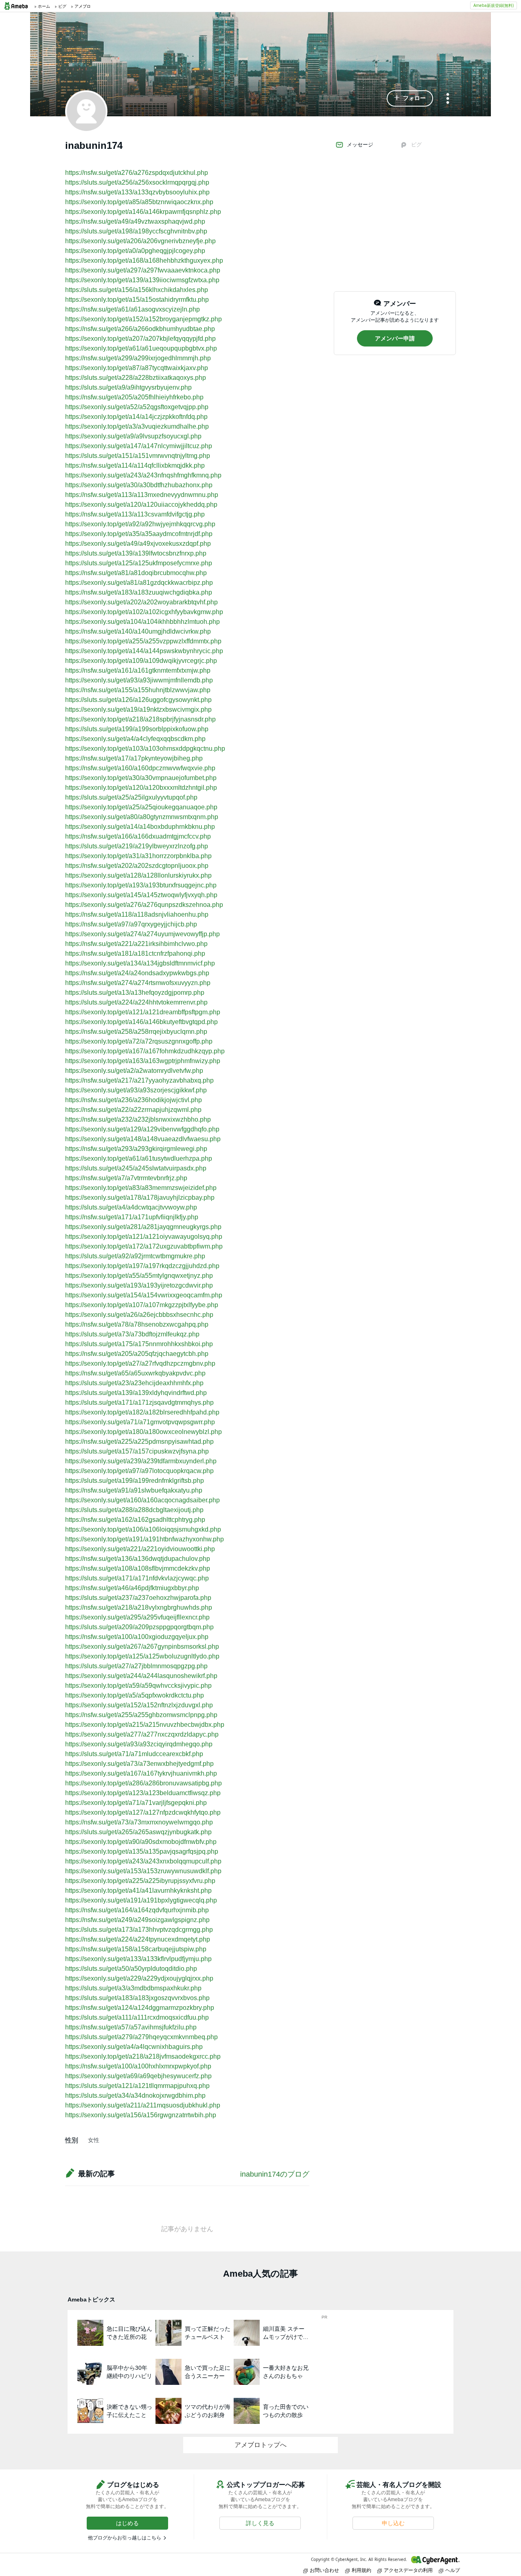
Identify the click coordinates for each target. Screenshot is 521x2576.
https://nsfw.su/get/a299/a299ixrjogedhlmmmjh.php (138, 358)
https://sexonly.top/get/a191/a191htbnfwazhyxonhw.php (144, 1539)
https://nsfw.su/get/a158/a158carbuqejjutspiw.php (136, 1949)
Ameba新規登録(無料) (494, 5)
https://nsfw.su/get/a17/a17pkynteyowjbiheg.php (134, 758)
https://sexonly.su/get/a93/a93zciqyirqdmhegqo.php (139, 1744)
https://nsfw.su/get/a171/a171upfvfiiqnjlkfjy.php (132, 1217)
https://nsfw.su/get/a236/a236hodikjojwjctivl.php (134, 1100)
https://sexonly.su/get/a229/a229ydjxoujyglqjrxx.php (139, 1978)
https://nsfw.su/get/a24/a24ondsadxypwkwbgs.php (137, 973)
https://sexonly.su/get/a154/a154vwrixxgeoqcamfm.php (144, 1295)
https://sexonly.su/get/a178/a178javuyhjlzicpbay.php (140, 1198)
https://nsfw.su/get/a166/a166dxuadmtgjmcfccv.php (138, 836)
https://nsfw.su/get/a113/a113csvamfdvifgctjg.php (135, 514)
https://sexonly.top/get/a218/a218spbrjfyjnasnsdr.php (140, 719)
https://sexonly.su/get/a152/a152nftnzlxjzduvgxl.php (139, 1705)
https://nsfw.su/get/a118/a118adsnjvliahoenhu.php (137, 914)
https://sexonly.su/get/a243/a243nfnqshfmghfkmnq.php (143, 475)
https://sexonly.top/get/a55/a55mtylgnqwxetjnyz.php (139, 1276)
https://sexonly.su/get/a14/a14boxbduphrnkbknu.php (140, 827)
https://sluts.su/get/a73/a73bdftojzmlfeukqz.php (132, 1334)
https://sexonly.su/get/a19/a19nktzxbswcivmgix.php (138, 709)
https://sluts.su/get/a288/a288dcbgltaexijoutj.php (134, 1510)
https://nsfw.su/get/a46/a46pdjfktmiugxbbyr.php (132, 1588)
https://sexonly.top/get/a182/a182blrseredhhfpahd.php (142, 1412)
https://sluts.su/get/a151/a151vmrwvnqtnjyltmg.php (138, 456)
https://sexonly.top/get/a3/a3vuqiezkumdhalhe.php (137, 426)
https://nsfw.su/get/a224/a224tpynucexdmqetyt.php (138, 1939)
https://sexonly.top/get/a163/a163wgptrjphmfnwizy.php (143, 1061)
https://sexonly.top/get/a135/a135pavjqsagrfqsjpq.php (142, 1851)
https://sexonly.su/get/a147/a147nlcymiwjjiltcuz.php (139, 446)
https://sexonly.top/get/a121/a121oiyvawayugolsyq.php (144, 1237)
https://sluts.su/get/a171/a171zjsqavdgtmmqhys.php (139, 1402)
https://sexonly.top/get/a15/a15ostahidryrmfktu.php (137, 300)
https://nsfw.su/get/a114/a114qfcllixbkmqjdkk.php (135, 465)
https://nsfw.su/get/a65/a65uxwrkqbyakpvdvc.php (135, 1373)
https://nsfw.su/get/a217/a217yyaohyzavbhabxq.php (139, 1080)
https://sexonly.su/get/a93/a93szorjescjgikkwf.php (136, 1090)
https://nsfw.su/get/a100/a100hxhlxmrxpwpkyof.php (138, 2066)
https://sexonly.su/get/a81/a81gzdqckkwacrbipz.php (139, 583)
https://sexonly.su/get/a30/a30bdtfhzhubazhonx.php (139, 485)
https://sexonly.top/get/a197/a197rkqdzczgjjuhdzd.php (142, 1266)
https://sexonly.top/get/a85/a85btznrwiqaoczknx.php (139, 202)
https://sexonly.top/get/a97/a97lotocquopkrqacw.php (139, 1471)
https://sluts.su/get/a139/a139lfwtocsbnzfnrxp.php (136, 553)
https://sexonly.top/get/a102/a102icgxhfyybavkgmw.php (144, 612)
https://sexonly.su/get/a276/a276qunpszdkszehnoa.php (144, 905)
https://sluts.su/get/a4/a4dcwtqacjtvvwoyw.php (131, 1207)
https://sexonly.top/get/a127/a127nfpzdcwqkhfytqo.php (143, 1812)
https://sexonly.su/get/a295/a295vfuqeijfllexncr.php (137, 1617)
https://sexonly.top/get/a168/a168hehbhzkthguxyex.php (144, 260)
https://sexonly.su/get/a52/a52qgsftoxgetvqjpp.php (137, 407)
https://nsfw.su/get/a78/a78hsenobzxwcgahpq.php (137, 1324)
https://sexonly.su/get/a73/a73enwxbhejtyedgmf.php (139, 1764)
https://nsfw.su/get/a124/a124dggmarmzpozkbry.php (140, 2008)
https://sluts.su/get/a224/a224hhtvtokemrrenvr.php (136, 1002)
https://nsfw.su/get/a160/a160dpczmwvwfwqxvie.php (140, 768)
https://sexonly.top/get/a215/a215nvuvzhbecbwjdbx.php (145, 1725)
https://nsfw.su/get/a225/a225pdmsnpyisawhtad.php (139, 1442)
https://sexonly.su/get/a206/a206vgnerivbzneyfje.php (140, 241)
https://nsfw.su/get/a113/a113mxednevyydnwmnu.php (142, 495)
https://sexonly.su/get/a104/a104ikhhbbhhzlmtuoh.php (142, 622)
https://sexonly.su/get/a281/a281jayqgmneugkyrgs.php (143, 1227)
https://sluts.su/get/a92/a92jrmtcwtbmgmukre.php (135, 1256)
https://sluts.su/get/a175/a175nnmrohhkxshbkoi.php (139, 1344)
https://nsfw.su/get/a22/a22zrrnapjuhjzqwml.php (133, 1110)
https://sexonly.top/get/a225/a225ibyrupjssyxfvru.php (140, 1881)
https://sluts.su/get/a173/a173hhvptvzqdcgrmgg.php (139, 1930)
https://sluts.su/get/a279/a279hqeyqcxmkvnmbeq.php (141, 2037)
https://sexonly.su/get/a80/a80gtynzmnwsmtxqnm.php (142, 817)
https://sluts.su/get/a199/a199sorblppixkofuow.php (137, 729)
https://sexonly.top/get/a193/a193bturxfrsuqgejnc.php (141, 885)
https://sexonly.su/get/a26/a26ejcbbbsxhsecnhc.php (139, 1315)
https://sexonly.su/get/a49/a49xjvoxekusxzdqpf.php (138, 544)
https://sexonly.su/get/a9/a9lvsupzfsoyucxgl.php (133, 436)
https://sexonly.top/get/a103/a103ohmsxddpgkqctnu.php (145, 749)
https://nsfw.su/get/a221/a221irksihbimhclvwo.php (136, 944)
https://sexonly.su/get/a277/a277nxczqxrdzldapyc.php (142, 1734)
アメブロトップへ (260, 2445)
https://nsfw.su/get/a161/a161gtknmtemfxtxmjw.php (138, 670)
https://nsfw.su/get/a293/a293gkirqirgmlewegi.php (136, 1149)
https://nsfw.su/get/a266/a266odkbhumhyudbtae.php (140, 329)
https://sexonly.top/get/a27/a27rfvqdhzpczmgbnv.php (140, 1363)
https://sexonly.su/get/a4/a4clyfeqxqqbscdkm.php (135, 739)
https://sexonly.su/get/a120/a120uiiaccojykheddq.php (141, 505)
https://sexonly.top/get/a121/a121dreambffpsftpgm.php (143, 1012)
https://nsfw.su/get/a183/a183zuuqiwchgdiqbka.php (139, 592)
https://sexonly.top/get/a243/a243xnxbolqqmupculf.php (143, 1861)
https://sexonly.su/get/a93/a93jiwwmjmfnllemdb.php (139, 680)
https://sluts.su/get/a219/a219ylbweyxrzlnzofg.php (137, 846)
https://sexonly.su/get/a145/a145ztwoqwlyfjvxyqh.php (141, 895)
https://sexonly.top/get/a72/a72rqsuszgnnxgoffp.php (139, 1041)
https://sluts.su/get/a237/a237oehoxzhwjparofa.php (138, 1598)
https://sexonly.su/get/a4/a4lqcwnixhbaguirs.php (134, 2047)
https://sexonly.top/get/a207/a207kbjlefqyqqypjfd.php (140, 339)
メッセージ (360, 145)
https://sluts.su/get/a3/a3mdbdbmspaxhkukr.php (133, 1988)
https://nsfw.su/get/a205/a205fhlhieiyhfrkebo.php (134, 397)
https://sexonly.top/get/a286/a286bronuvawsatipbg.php (143, 1783)
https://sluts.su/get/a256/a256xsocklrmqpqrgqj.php (137, 182)
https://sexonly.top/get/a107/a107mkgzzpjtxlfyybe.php (142, 1305)
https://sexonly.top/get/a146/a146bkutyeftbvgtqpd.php (141, 1022)
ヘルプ (453, 2570)
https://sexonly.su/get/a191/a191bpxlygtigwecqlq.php (141, 1900)
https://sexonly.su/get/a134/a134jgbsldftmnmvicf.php (140, 963)
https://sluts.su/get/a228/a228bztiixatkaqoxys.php (136, 378)
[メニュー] (448, 99)
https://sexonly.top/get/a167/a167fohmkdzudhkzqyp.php (145, 1051)
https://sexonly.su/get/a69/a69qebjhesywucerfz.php (138, 2076)
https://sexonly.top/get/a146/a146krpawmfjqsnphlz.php (143, 212)
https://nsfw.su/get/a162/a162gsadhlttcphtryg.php (135, 1520)
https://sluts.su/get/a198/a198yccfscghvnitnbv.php (136, 231)
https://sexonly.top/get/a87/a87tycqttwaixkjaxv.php (137, 368)
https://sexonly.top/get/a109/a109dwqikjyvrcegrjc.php (141, 661)
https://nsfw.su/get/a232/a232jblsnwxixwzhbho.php (138, 1119)
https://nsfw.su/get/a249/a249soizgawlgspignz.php (137, 1920)
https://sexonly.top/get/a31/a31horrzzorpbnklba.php (138, 856)
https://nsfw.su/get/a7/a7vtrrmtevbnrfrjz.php (126, 1178)
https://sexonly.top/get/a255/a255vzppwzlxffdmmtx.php (143, 641)
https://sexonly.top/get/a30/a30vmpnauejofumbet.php (141, 778)
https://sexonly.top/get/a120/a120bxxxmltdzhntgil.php (141, 788)
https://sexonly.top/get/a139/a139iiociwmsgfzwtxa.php (142, 280)
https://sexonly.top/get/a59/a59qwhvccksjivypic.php (138, 1686)
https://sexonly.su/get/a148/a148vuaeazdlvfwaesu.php (143, 1139)
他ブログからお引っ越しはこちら (125, 2538)
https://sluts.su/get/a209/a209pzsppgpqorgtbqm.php (139, 1627)
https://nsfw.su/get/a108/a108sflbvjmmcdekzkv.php (138, 1568)
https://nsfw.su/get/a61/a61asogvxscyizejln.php (132, 309)
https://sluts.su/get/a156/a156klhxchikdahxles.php (137, 290)
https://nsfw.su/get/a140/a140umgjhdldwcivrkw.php (138, 631)
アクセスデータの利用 (408, 2570)
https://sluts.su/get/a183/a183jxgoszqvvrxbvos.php (137, 1998)
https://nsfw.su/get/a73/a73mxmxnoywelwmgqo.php (139, 1822)
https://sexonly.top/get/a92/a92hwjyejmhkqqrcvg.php (140, 524)
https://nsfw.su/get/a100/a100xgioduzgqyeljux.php (137, 1637)
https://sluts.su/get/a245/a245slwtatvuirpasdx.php (136, 1168)
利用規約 (361, 2570)
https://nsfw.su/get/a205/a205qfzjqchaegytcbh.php (137, 1354)
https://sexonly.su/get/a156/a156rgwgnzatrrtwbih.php (141, 2115)
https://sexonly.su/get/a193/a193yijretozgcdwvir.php (139, 1285)
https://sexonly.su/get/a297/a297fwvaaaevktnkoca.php (143, 270)
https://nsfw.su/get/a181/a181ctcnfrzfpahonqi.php (135, 953)
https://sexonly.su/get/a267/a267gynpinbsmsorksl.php (142, 1647)
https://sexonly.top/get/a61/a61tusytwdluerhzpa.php (139, 1158)
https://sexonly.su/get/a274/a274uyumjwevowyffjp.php (142, 934)
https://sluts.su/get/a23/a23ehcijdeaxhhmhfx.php (134, 1383)
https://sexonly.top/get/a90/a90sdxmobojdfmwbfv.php (141, 1842)
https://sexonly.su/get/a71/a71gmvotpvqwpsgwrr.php (140, 1422)
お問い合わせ (324, 2570)
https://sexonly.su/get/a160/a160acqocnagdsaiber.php (142, 1500)
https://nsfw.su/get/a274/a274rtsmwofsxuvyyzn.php (138, 983)
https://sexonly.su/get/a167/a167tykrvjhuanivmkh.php (141, 1773)
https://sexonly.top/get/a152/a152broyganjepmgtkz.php (143, 319)
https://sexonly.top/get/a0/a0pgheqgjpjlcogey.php (135, 251)
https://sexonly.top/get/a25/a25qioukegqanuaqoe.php (141, 807)
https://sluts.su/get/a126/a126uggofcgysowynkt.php (138, 700)
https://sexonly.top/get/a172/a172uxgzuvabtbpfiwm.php (144, 1246)
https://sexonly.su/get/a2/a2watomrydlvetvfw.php (134, 1071)
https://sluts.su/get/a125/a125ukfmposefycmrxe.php (139, 563)
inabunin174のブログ (275, 2174)
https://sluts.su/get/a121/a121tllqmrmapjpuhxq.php (137, 2086)
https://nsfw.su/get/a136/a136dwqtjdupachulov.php (138, 1559)
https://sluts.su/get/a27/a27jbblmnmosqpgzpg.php (136, 1666)
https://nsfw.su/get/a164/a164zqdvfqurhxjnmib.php (137, 1910)
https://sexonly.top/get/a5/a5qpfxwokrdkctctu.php (135, 1695)
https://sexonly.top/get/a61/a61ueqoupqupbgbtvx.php (141, 348)
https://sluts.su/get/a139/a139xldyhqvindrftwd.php (136, 1393)
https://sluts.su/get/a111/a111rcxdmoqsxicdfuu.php (137, 2017)
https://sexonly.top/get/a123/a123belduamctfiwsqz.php (143, 1793)
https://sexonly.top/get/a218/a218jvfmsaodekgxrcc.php (143, 2056)
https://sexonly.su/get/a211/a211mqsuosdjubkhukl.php (143, 2105)
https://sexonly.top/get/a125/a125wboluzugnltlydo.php (142, 1656)
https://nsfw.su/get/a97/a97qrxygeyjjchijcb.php (131, 924)
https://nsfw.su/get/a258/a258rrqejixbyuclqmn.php (136, 1032)
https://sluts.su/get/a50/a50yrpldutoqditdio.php (131, 1969)
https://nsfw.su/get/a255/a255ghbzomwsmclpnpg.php (141, 1715)
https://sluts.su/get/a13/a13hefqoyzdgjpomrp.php (135, 993)
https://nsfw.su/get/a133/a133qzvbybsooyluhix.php (137, 192)
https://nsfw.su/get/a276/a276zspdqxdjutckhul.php (137, 173)
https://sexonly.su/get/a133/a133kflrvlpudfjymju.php (138, 1959)
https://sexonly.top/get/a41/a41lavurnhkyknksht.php (138, 1891)
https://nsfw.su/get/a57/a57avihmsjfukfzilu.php (131, 2027)
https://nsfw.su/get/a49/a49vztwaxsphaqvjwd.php (135, 221)
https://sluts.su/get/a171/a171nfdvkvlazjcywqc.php (137, 1578)
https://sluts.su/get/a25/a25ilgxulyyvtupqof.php (131, 797)
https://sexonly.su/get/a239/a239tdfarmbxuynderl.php (141, 1461)
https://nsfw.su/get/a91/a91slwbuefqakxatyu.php (134, 1490)
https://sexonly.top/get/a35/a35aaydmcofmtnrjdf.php (139, 534)
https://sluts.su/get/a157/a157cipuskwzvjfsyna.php (137, 1451)
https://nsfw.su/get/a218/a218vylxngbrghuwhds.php (139, 1607)
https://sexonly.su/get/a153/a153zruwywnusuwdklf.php (143, 1871)
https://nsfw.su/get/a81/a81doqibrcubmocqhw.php (136, 573)
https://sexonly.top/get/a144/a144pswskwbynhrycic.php (144, 651)
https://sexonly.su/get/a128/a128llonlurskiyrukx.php (138, 875)
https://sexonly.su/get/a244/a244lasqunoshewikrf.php (141, 1676)
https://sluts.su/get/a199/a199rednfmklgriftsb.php (135, 1481)
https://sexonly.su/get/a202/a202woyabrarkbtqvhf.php (141, 602)
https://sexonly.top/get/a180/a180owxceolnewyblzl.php (143, 1432)
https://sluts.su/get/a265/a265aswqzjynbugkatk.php (138, 1832)
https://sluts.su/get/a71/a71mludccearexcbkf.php (134, 1754)
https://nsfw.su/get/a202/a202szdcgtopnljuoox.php (137, 866)
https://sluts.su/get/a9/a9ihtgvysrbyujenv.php (128, 387)
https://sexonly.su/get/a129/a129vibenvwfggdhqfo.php (142, 1129)
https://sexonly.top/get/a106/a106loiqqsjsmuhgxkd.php (143, 1529)
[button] (410, 98)
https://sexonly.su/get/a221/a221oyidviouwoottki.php (140, 1549)
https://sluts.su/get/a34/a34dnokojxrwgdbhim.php (135, 2095)
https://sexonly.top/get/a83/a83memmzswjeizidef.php (141, 1188)
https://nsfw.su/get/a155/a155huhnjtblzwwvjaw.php (138, 690)
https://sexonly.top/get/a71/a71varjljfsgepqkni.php (136, 1803)
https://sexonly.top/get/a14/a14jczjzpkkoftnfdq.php (136, 417)
